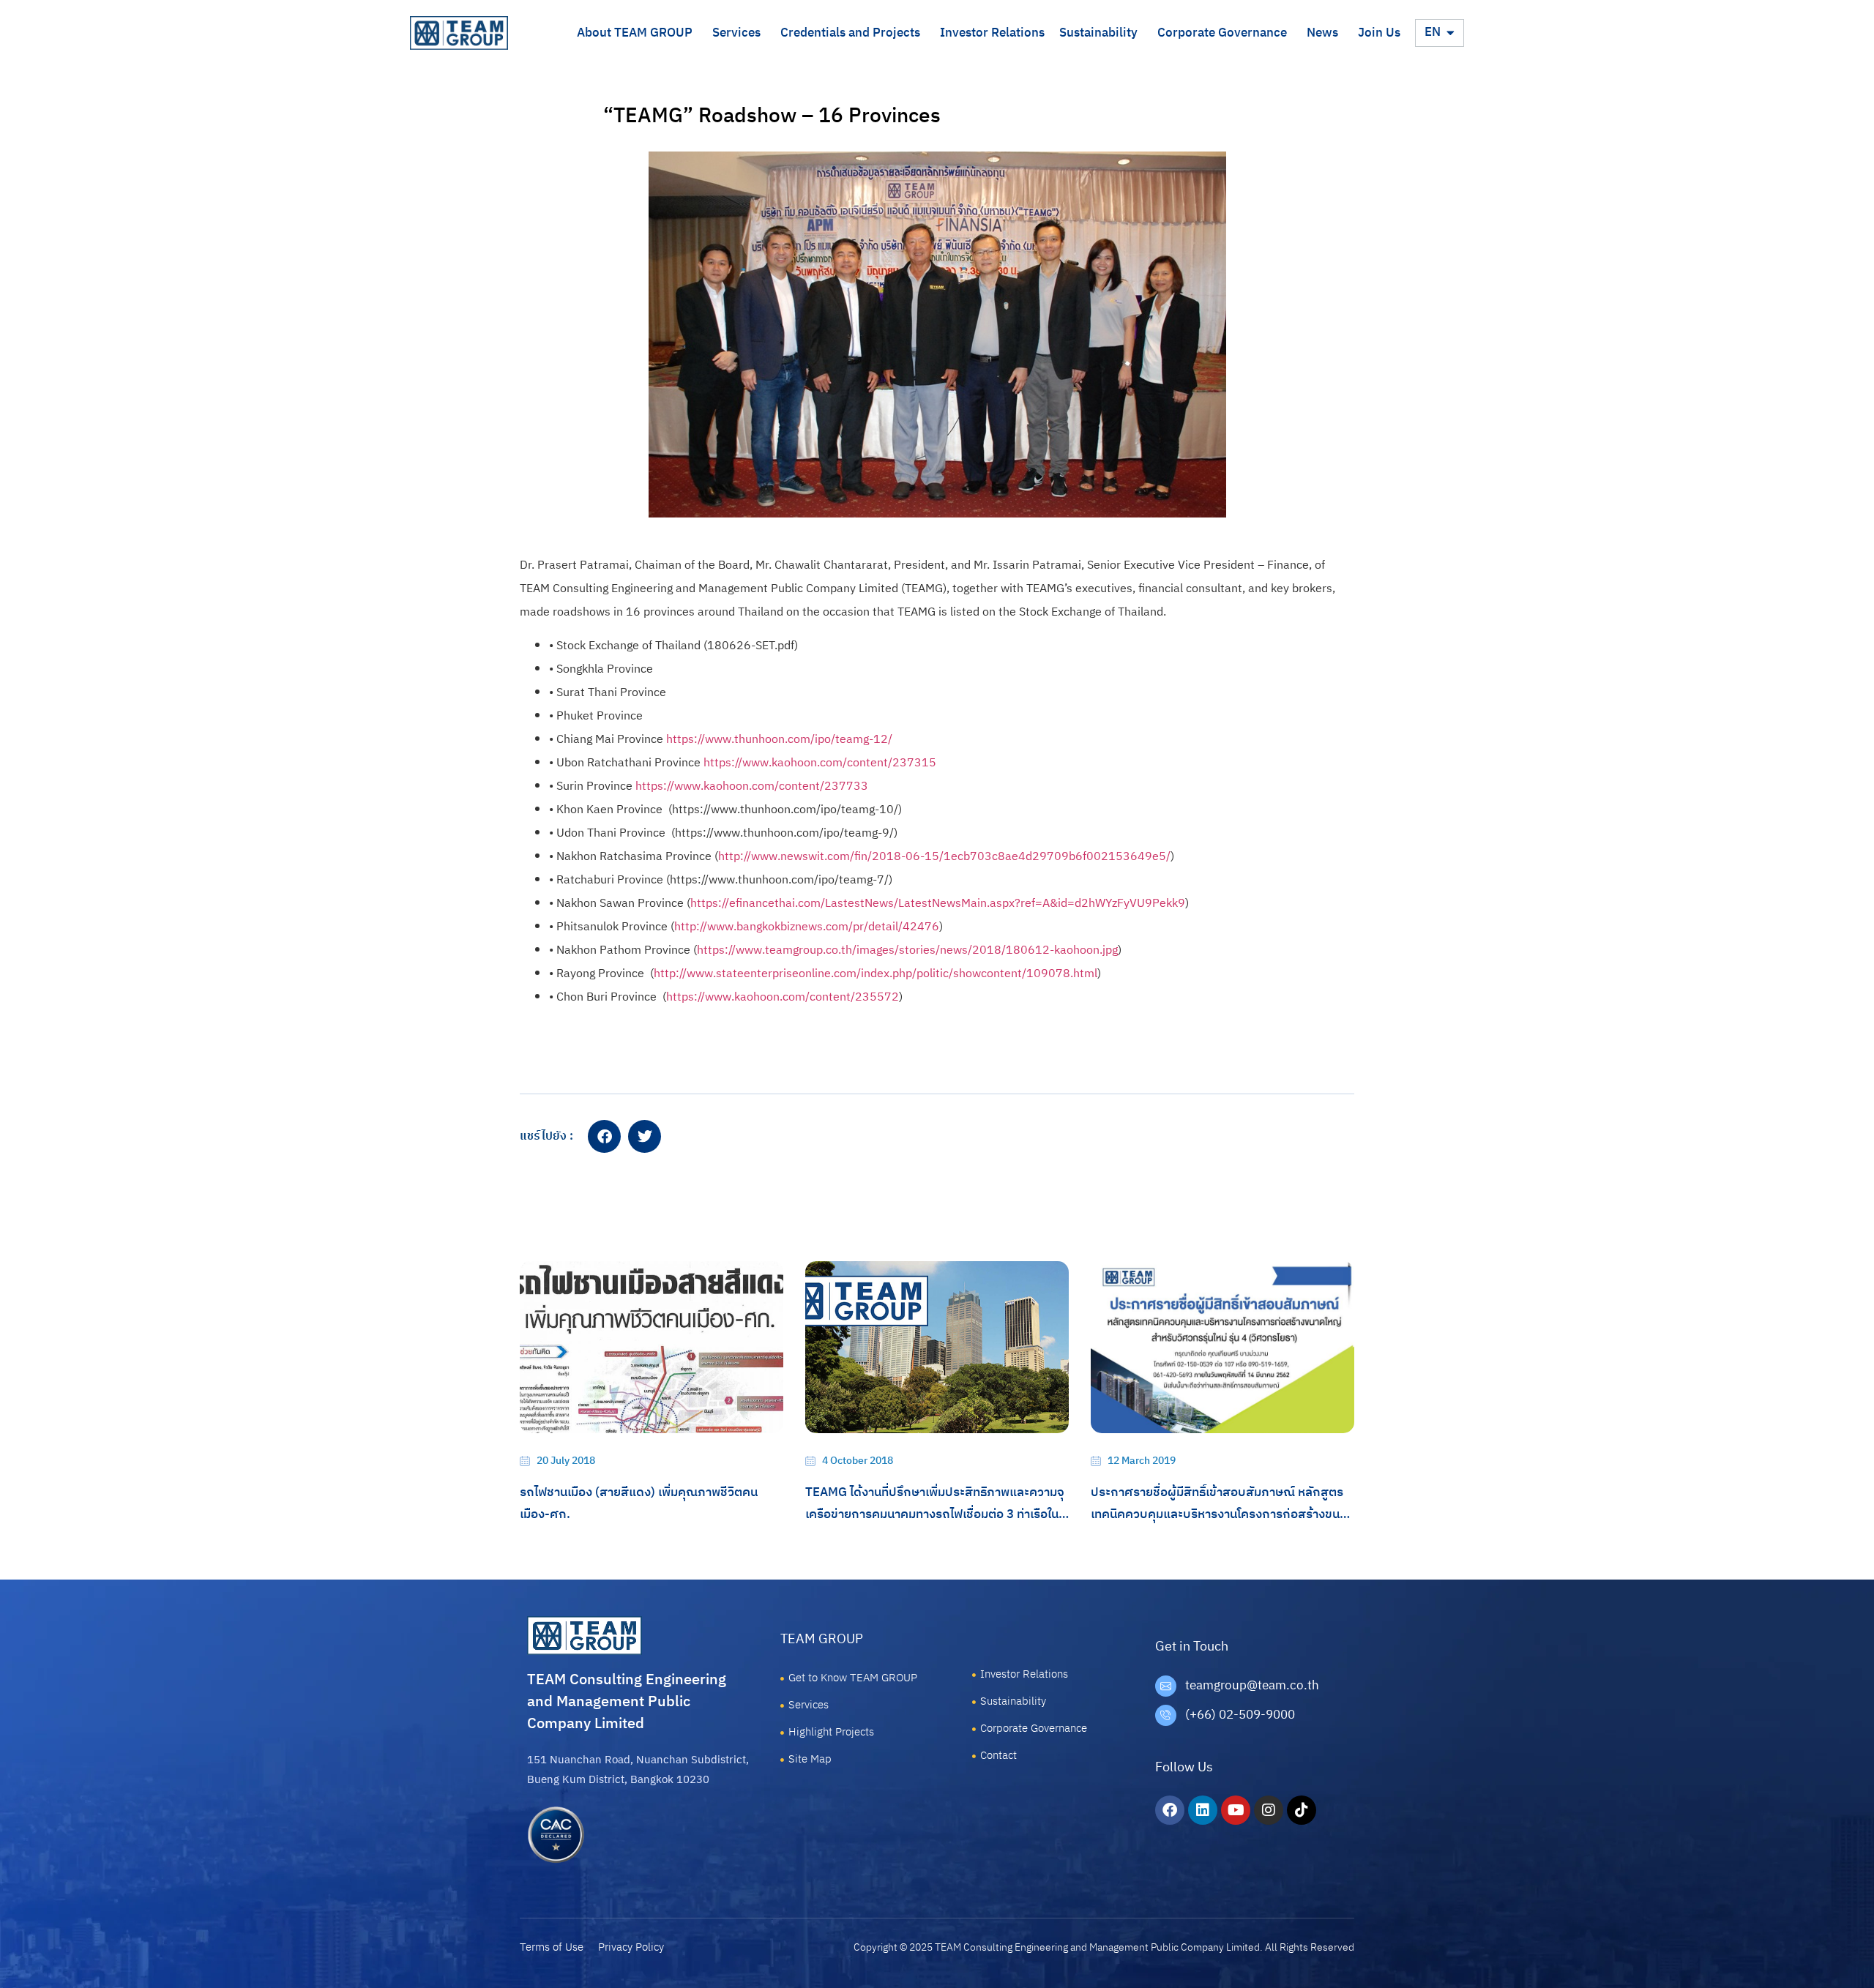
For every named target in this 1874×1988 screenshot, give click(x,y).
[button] (604, 1136)
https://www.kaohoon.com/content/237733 (752, 786)
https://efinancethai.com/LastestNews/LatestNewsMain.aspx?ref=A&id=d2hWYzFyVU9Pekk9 (938, 904)
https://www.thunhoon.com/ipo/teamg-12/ (779, 740)
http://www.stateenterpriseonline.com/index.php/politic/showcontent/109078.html (876, 974)
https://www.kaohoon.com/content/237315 (820, 763)
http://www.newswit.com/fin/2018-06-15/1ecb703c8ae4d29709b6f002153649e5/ (944, 857)
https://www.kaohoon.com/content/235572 (783, 997)
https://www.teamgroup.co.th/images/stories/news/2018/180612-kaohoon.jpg (907, 950)
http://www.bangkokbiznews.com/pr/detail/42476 (807, 927)
